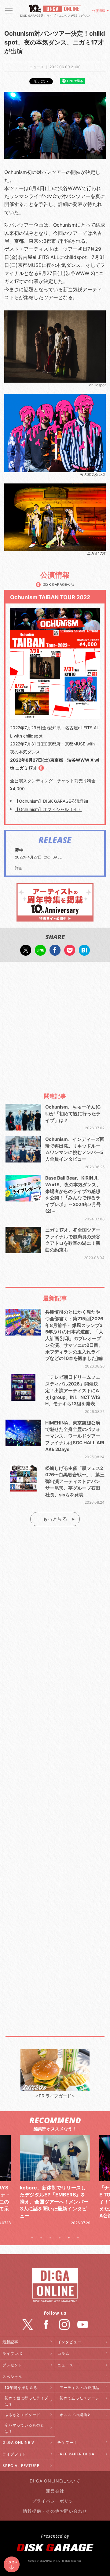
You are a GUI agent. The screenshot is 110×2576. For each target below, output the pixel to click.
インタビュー (69, 2342)
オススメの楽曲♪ (75, 2415)
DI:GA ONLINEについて (55, 2481)
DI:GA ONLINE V (18, 2442)
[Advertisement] (55, 1024)
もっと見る (55, 1519)
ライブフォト (14, 2454)
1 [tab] (32, 2238)
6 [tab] (78, 2238)
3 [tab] (50, 2238)
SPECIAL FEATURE (21, 2466)
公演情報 (99, 11)
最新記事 (10, 2342)
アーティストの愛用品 (79, 2388)
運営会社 (55, 2491)
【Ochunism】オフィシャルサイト (48, 809)
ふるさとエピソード (22, 2415)
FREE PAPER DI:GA (76, 2454)
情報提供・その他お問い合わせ (55, 2511)
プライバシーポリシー (55, 2501)
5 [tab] (69, 2238)
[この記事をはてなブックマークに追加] (84, 952)
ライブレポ (12, 2353)
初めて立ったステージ (79, 2398)
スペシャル (12, 2377)
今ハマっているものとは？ (24, 2428)
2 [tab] (41, 2238)
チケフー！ (67, 2442)
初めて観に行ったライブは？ (26, 2401)
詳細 (19, 868)
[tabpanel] (55, 2180)
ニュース (65, 2365)
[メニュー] (9, 11)
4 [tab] (60, 2238)
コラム (63, 2353)
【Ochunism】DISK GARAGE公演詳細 (51, 801)
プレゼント (12, 2365)
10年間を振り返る (21, 2388)
